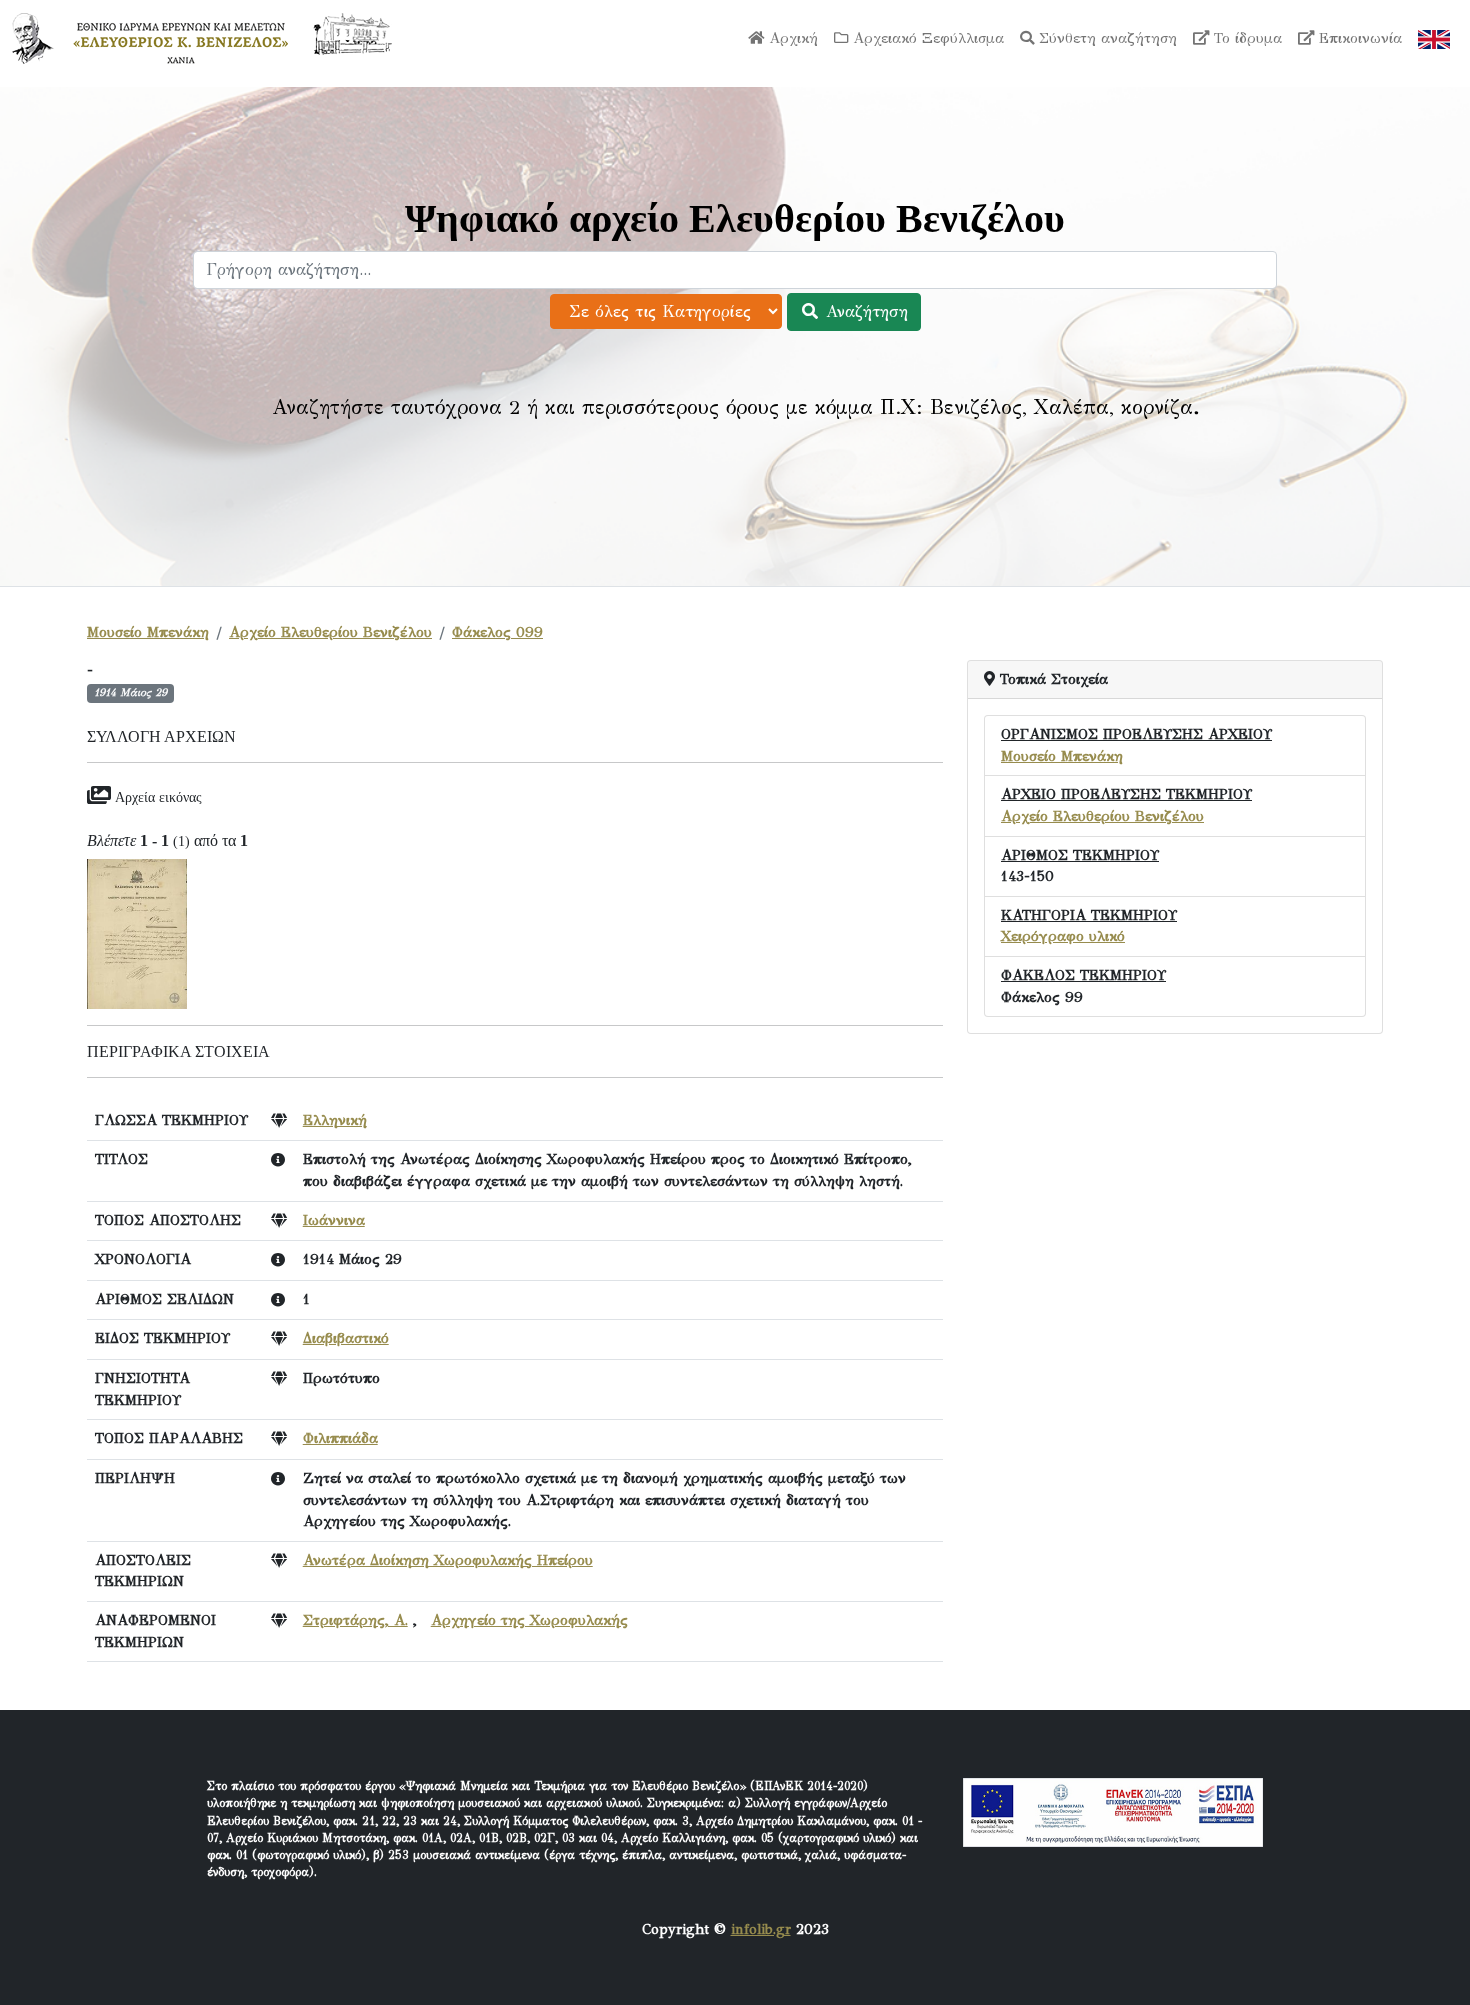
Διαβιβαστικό (346, 1338)
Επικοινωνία (1358, 38)
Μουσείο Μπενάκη (148, 632)
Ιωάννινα (334, 1220)
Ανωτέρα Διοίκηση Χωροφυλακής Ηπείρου (448, 1560)
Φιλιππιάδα (340, 1438)
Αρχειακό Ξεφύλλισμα (926, 38)
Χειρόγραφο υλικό (1063, 936)
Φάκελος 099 (497, 632)
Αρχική (791, 38)
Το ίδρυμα (1245, 38)
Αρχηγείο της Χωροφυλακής (529, 1620)
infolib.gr (761, 1929)
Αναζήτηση (864, 311)
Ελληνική (335, 1120)
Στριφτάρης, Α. (355, 1620)
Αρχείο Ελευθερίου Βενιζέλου (330, 632)
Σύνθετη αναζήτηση (1105, 38)
